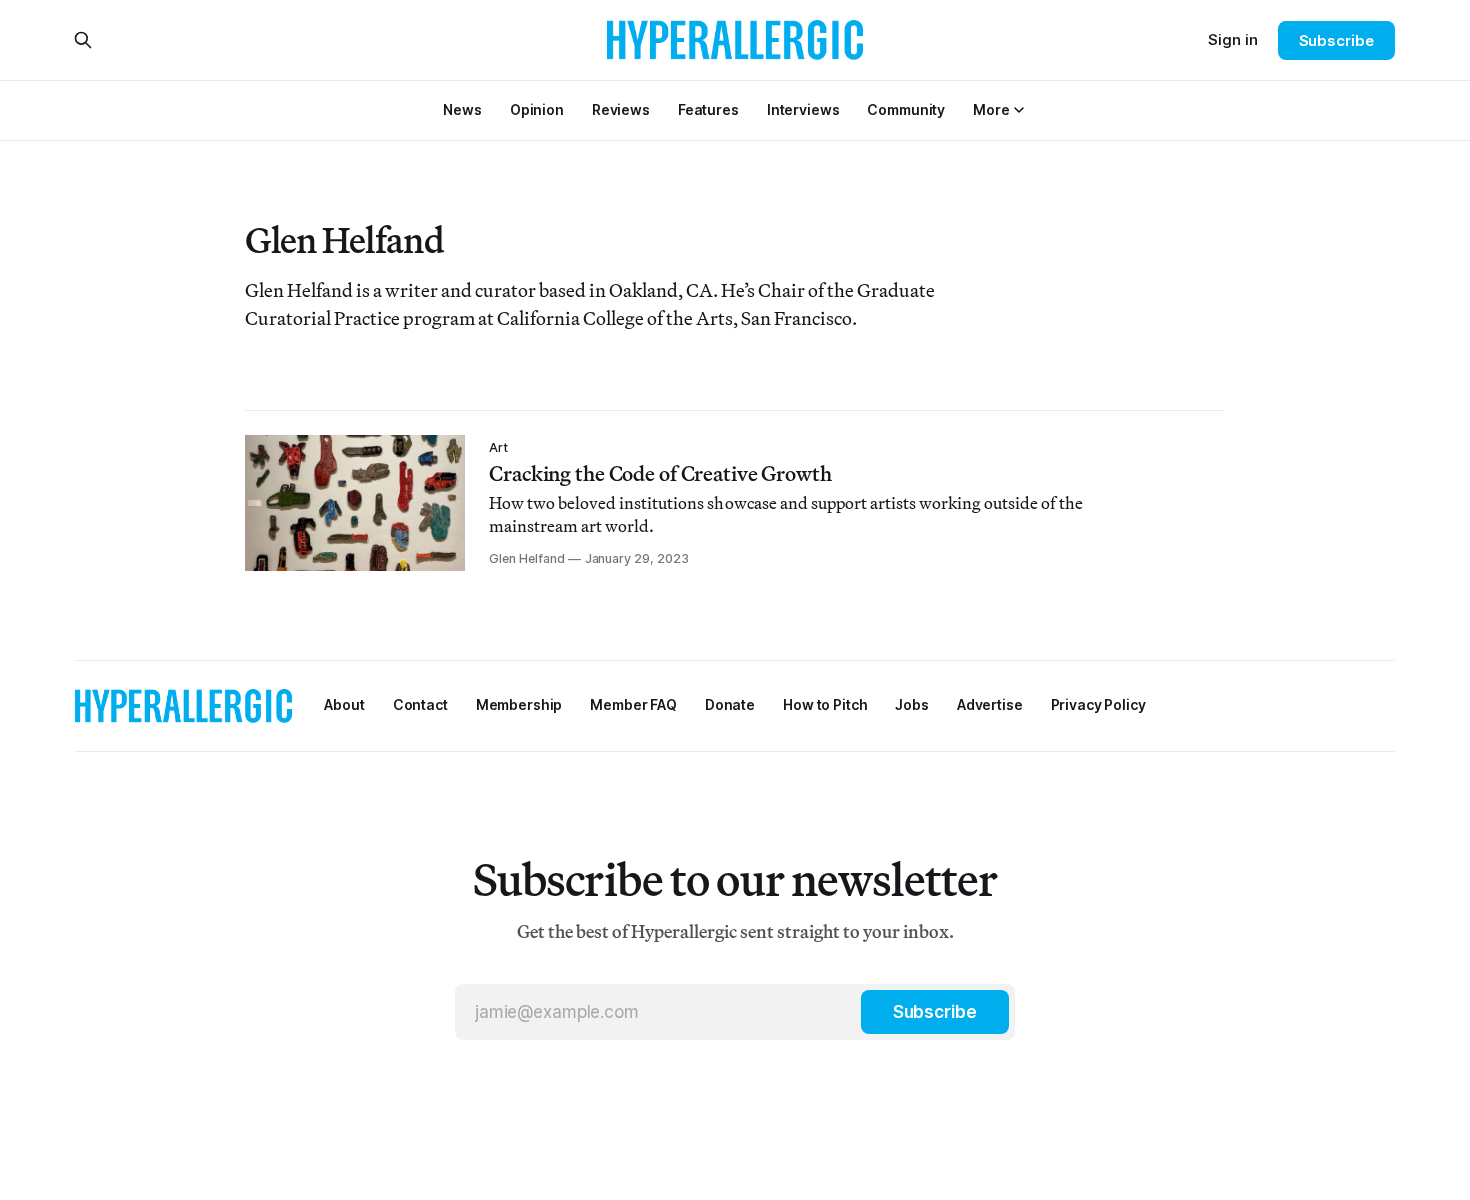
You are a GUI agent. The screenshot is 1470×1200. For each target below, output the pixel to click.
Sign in (1233, 39)
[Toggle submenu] (1019, 110)
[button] (991, 109)
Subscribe (1336, 40)
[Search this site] (83, 40)
